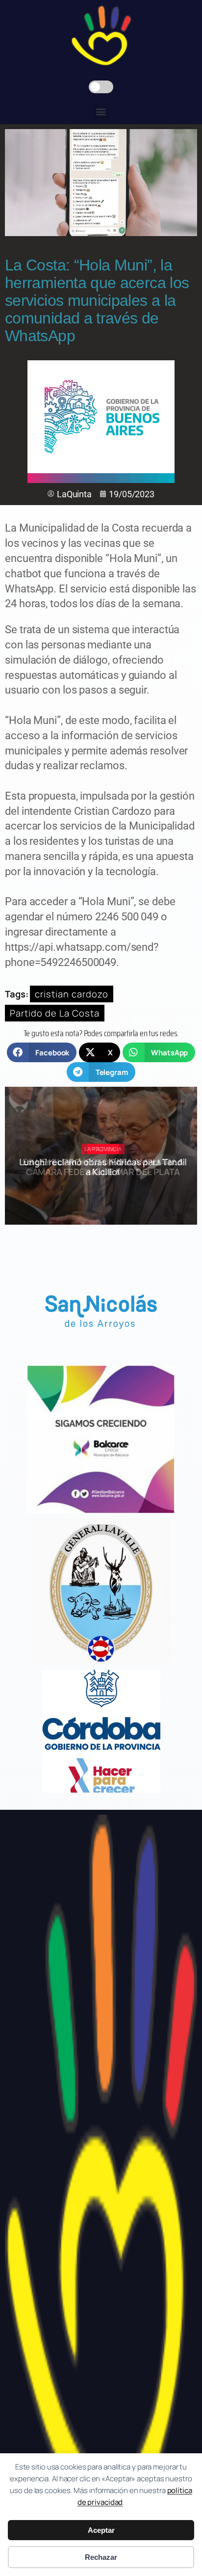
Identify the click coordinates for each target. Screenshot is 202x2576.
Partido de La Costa (55, 1013)
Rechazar (101, 2557)
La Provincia (103, 1149)
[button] (101, 111)
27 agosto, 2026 (107, 1189)
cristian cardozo (72, 994)
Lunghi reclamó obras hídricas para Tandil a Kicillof (103, 1167)
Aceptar (101, 2530)
